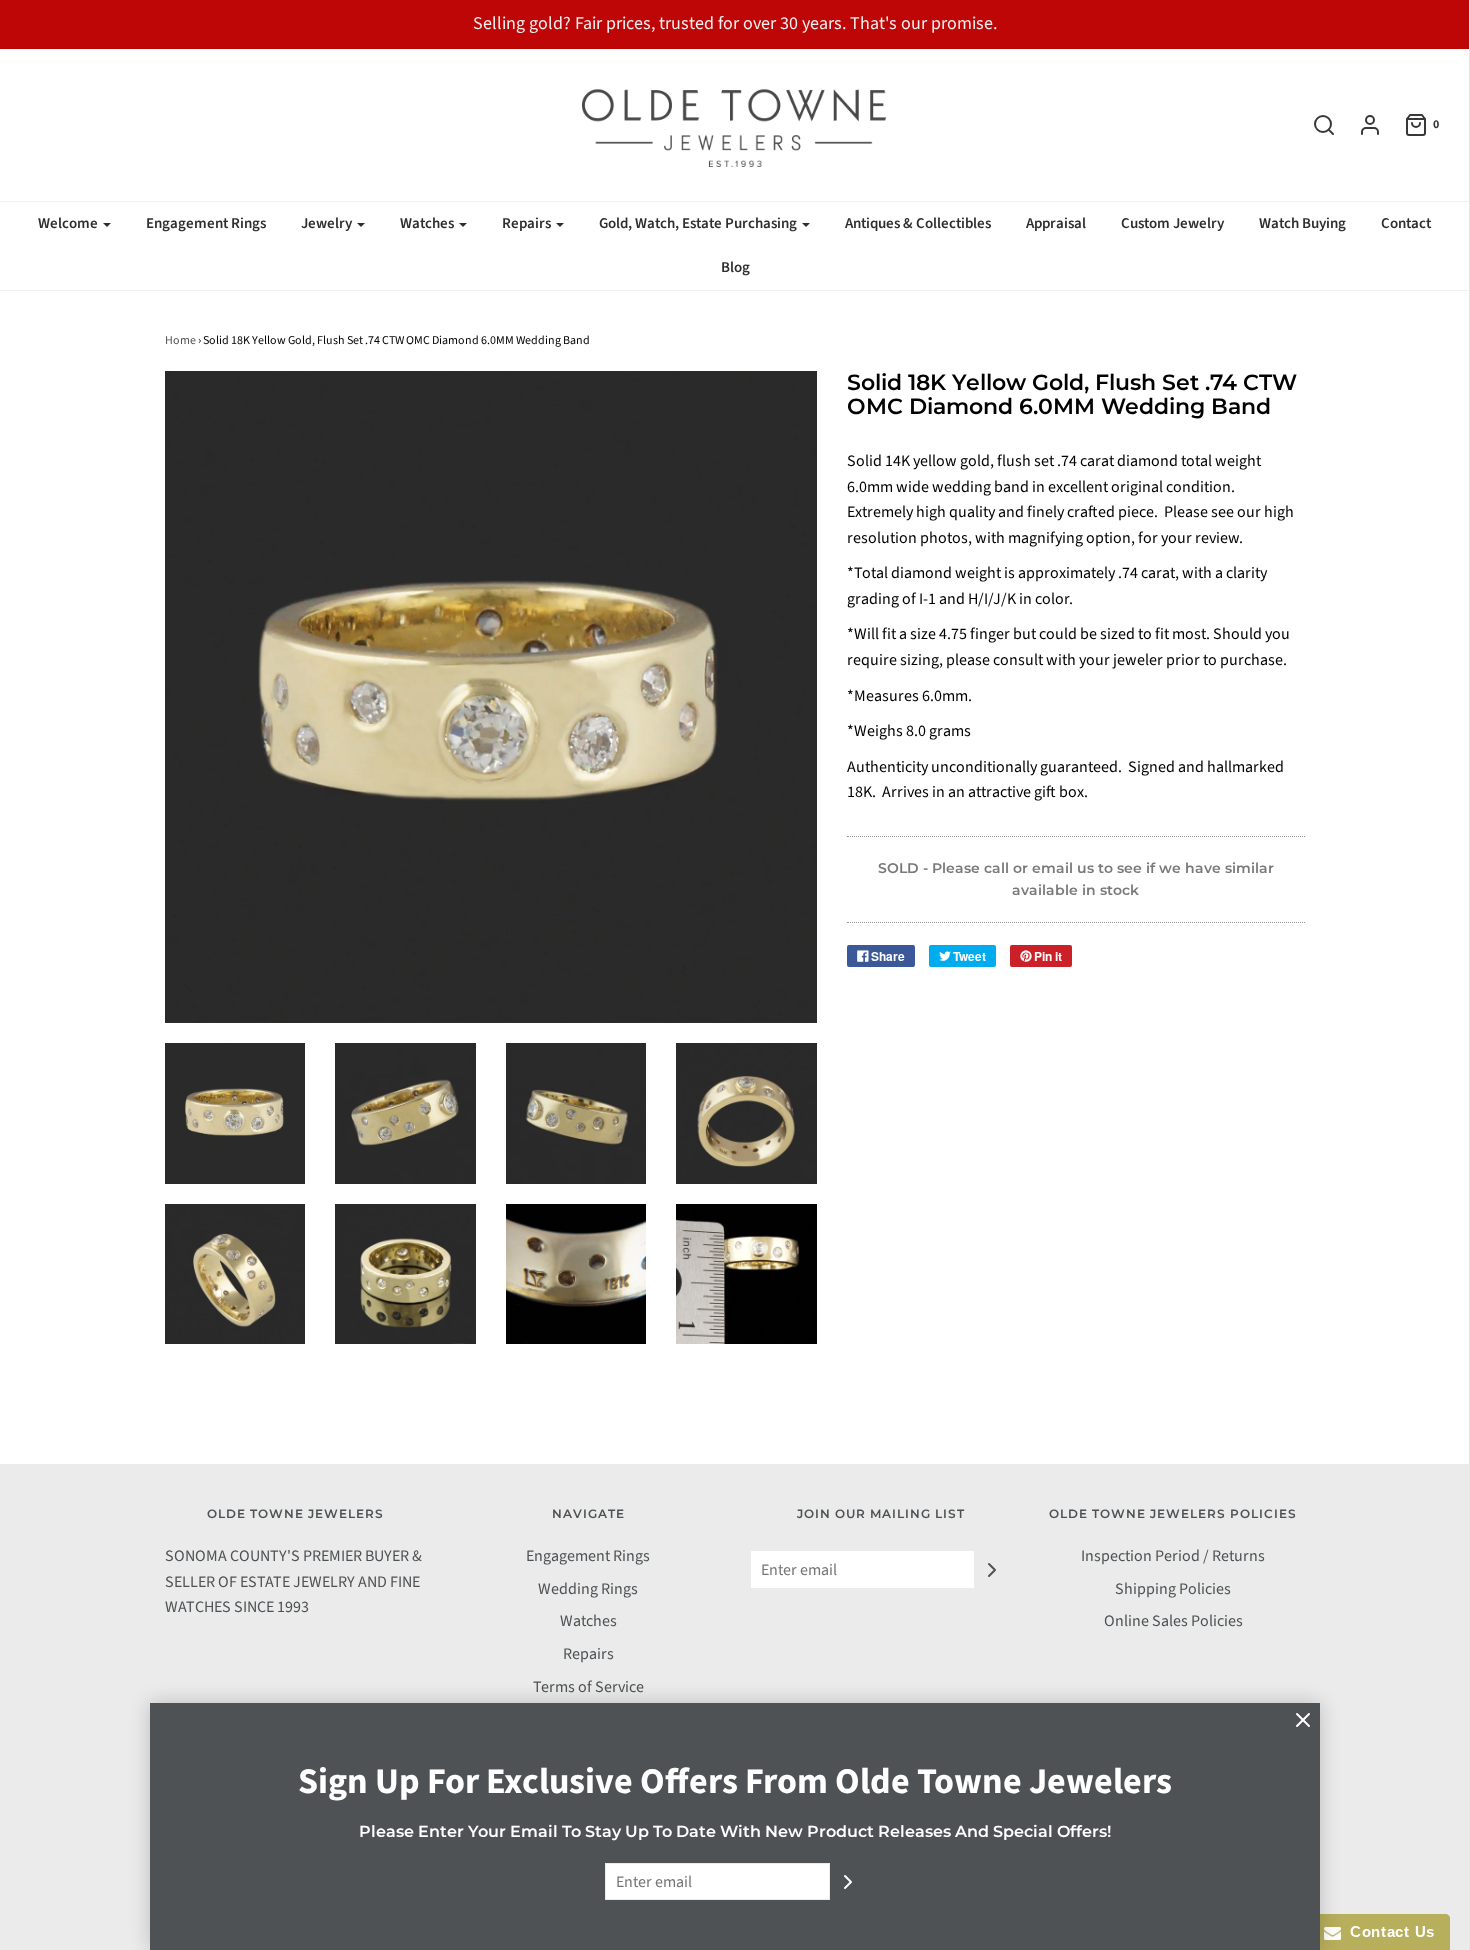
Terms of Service (588, 1687)
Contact (1406, 223)
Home (180, 340)
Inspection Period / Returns (1173, 1556)
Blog (735, 267)
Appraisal (1056, 223)
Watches (588, 1621)
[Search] (1314, 125)
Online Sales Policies (1173, 1621)
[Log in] (1360, 125)
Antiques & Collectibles (918, 223)
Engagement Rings (206, 223)
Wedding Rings (588, 1589)
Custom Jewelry (1172, 223)
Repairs (588, 1654)
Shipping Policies (1173, 1589)
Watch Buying (1302, 223)
